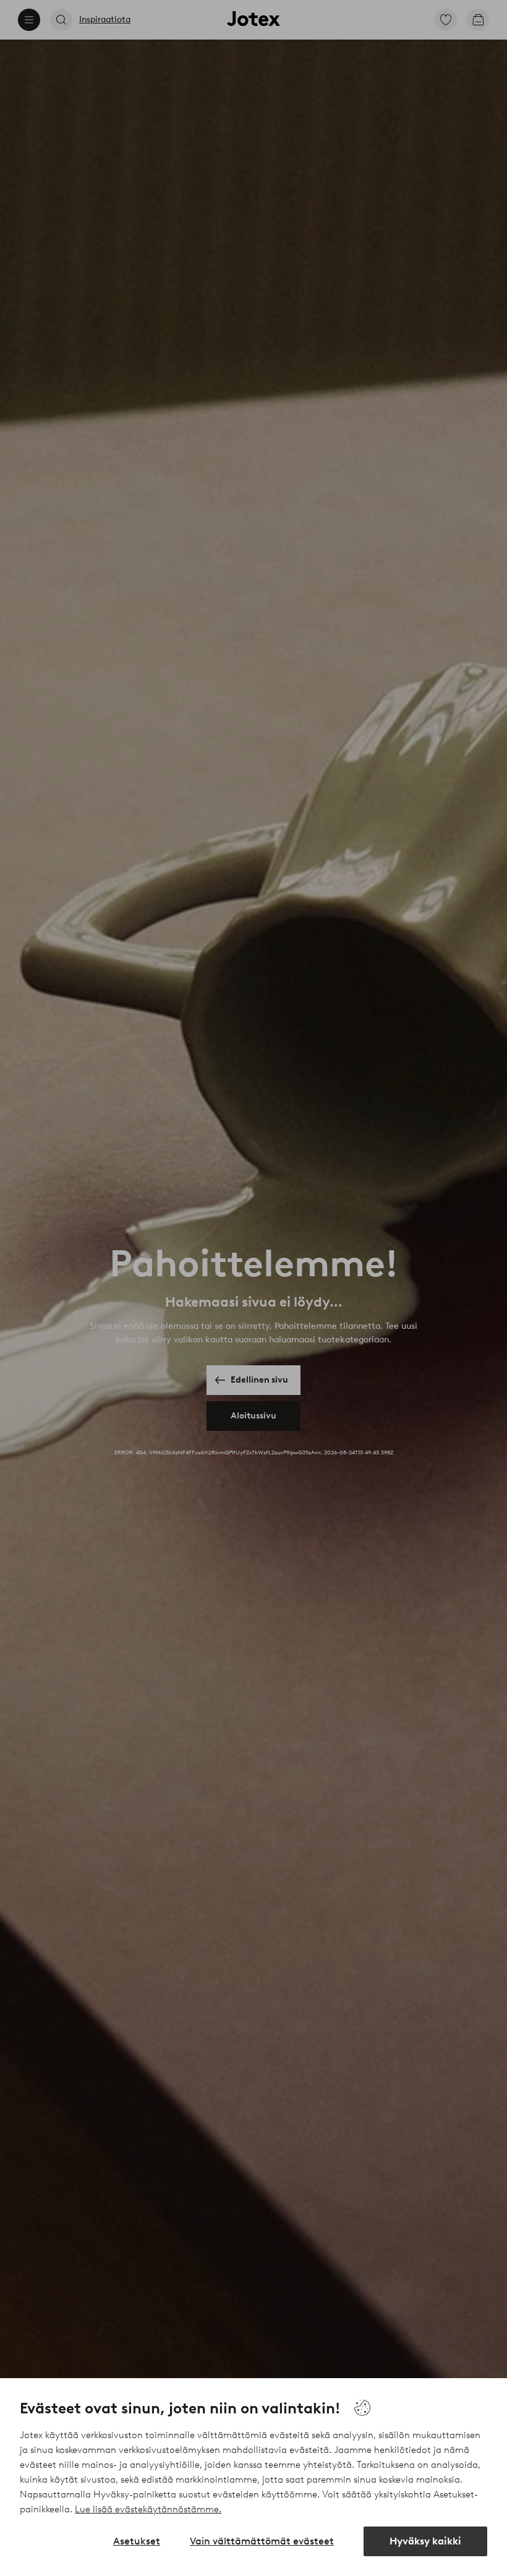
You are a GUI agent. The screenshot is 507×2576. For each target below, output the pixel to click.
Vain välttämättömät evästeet (262, 2541)
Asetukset (137, 2541)
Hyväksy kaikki (425, 2541)
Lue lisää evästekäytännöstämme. (148, 2509)
